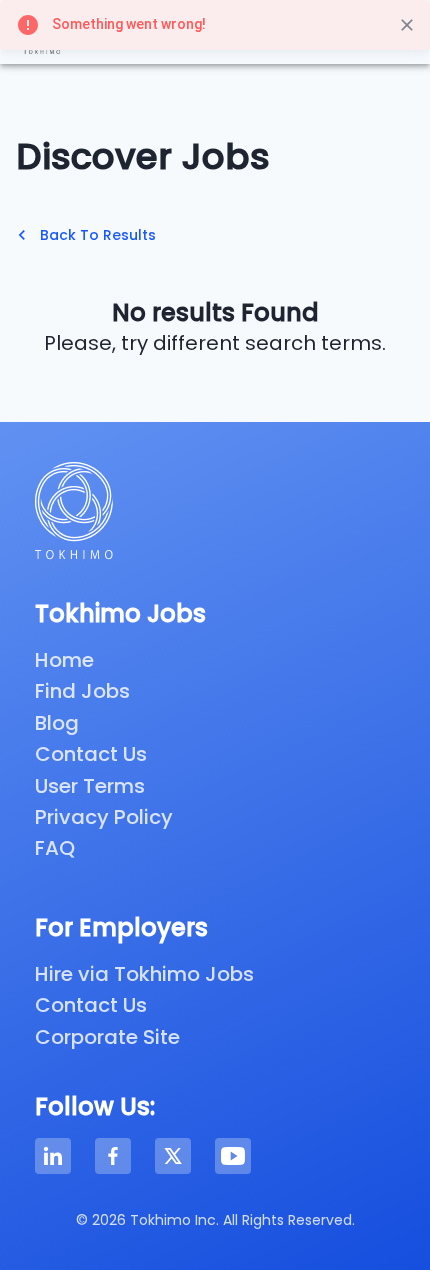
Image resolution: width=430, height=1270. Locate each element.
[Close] (407, 25)
